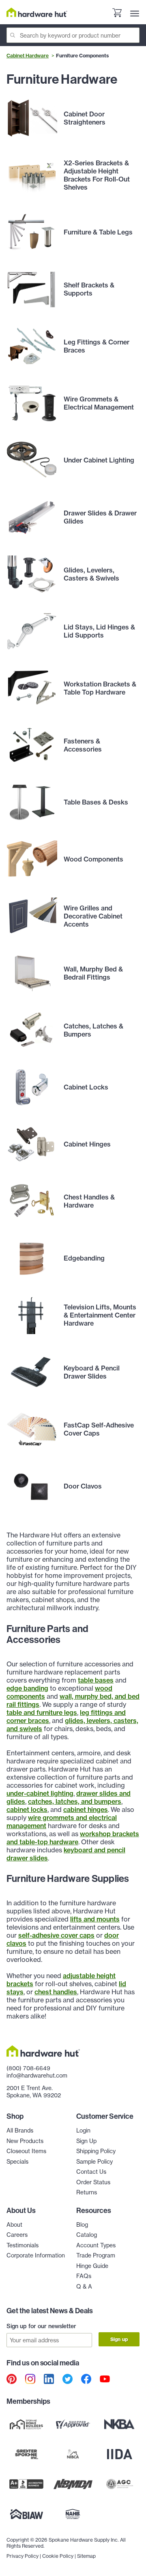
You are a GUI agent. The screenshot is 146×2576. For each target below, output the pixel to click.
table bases (96, 1680)
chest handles (56, 1992)
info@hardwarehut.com (37, 2076)
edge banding (27, 1688)
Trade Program (96, 2255)
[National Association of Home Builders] (73, 2514)
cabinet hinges (86, 1810)
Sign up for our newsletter (41, 2326)
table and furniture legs (42, 1712)
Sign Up (86, 2141)
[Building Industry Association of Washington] (27, 2514)
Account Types (96, 2245)
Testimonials (23, 2245)
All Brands (20, 2130)
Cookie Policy (58, 2556)
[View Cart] (117, 14)
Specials (17, 2162)
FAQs (84, 2276)
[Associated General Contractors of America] (119, 2484)
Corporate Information (36, 2255)
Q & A (84, 2287)
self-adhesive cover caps (56, 1935)
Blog (82, 2225)
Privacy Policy (23, 2556)
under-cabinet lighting (40, 1793)
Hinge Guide (92, 2266)
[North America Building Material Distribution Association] (73, 2484)
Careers (17, 2235)
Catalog (87, 2235)
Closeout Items (26, 2151)
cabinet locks (27, 1810)
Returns (87, 2192)
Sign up (119, 2339)
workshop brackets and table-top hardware (73, 1838)
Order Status (93, 2182)
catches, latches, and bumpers (75, 1801)
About (14, 2225)
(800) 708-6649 (28, 2068)
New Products (25, 2141)
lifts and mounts (95, 1919)
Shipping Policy (96, 2151)
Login (83, 2130)
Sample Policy (94, 2162)
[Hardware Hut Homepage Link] (37, 12)
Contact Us (91, 2172)
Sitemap (86, 2556)
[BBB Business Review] (27, 2484)
